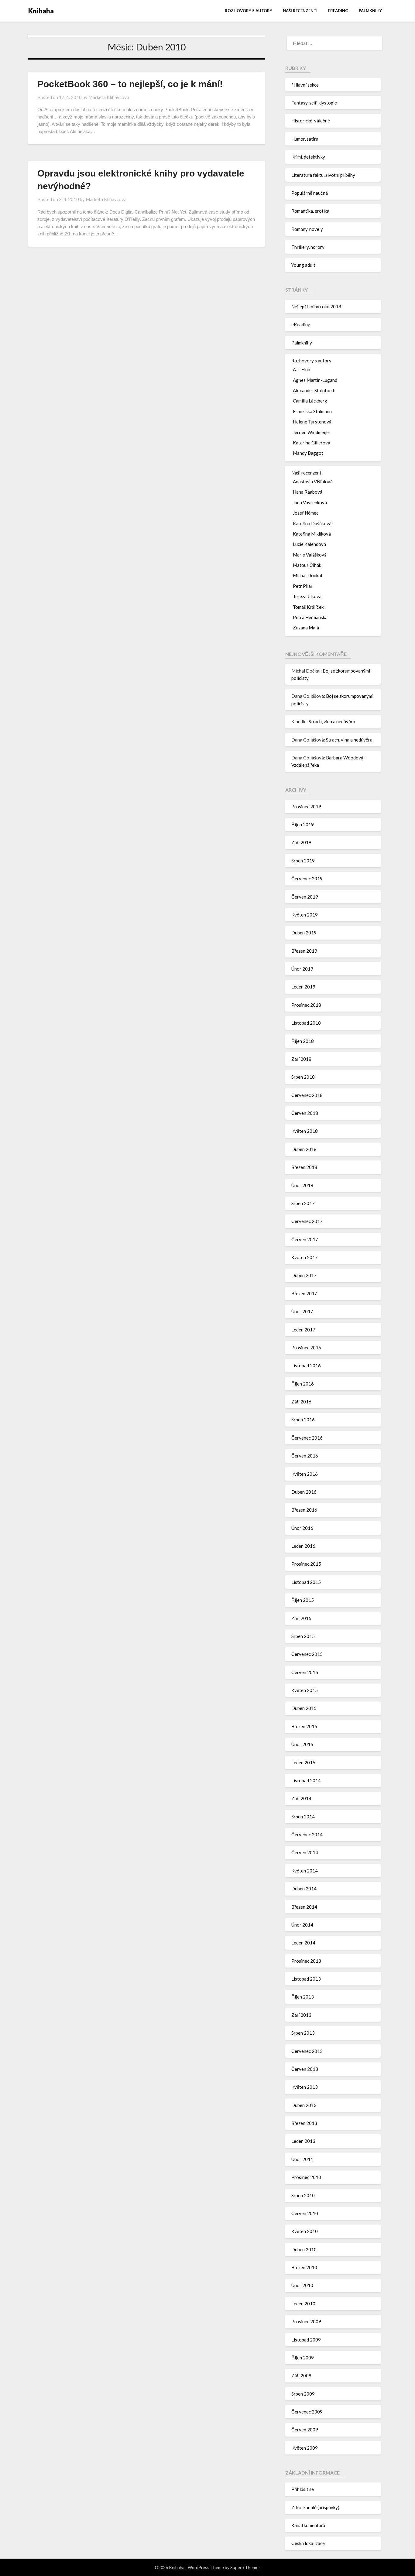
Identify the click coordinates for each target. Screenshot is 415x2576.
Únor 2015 (302, 1744)
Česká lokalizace (308, 2543)
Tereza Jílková (307, 596)
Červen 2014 (305, 1852)
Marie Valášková (310, 555)
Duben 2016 (304, 1492)
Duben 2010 (304, 2249)
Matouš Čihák (307, 565)
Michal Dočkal (307, 575)
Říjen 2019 (303, 824)
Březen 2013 (304, 2123)
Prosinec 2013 (306, 1961)
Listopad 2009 (306, 2340)
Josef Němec (306, 513)
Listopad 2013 (306, 1979)
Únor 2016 (302, 1528)
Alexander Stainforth (314, 390)
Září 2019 (301, 842)
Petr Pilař (303, 586)
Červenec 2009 (307, 2412)
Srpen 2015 (303, 1636)
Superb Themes (245, 2567)
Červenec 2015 (307, 1654)
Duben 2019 (304, 933)
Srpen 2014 (303, 1817)
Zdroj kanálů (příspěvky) (315, 2507)
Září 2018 (301, 1059)
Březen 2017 (304, 1293)
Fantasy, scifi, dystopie (314, 103)
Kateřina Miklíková (312, 534)
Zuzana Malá (306, 628)
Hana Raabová (308, 492)
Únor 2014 (302, 1925)
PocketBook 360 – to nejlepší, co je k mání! (130, 84)
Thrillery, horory (308, 247)
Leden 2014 (303, 1943)
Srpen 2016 (303, 1420)
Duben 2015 (304, 1708)
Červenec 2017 (307, 1221)
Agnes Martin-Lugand (315, 380)
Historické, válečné (311, 121)
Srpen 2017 (303, 1203)
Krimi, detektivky (308, 157)
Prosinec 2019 (306, 807)
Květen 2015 (305, 1690)
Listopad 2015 (306, 1582)
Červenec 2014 (307, 1834)
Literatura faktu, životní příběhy (323, 175)
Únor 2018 (302, 1185)
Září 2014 (301, 1798)
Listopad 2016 (306, 1365)
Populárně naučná (310, 193)
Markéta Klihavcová (109, 97)
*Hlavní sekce (305, 85)
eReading (338, 11)
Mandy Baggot (308, 453)
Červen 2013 (305, 2069)
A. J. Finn (302, 369)
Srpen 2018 (303, 1077)
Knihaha (41, 11)
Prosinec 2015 (306, 1564)
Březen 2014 (304, 1907)
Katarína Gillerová (312, 443)
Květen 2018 (305, 1131)
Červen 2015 (305, 1672)
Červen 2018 (305, 1113)
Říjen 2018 (303, 1041)
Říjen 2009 (303, 2358)
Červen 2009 (305, 2430)
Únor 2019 (302, 969)
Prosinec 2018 (306, 1005)
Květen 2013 (305, 2087)
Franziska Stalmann (312, 411)
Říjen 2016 (303, 1384)
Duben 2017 (304, 1275)
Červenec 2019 (307, 879)
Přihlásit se (303, 2489)
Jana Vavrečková (310, 502)
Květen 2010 (305, 2231)
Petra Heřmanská (310, 617)
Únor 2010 (302, 2285)
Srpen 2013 (303, 2033)
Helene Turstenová (312, 422)
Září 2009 (301, 2376)
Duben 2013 (304, 2105)
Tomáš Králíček (308, 607)
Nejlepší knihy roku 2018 (316, 307)
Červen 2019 (305, 897)
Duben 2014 (304, 1889)
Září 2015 (301, 1618)
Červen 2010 (305, 2213)
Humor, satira (305, 139)
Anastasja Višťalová (313, 481)
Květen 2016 (305, 1474)
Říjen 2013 (303, 1997)
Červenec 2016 (307, 1438)
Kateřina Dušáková (312, 523)
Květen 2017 (305, 1257)
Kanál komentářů (308, 2525)
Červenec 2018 (307, 1095)
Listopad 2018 (306, 1023)
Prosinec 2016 (306, 1348)
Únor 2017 (302, 1311)
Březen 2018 (304, 1167)
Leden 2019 (303, 987)
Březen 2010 (304, 2267)
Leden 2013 (303, 2141)
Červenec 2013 (307, 2051)
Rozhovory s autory (249, 11)
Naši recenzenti (300, 11)
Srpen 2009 (303, 2394)
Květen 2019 (305, 915)
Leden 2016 (303, 1546)
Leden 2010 (303, 2304)
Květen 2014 (305, 1871)
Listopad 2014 (306, 1780)
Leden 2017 (303, 1330)
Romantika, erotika (310, 211)
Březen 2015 (304, 1726)
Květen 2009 (305, 2448)
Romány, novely (307, 229)
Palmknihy (370, 11)
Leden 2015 (303, 1762)
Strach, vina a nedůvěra (332, 721)
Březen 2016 (304, 1510)
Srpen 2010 (303, 2195)
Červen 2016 (305, 1456)
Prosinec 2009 (306, 2321)
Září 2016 (301, 1402)
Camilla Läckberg (310, 401)
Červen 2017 (305, 1239)
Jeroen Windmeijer (312, 432)
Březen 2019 (304, 951)
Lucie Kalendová (309, 544)
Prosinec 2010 (306, 2177)
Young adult (303, 265)
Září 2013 (301, 2015)
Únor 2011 (302, 2159)
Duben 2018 (304, 1149)
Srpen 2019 (303, 861)
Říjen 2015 (303, 1600)
